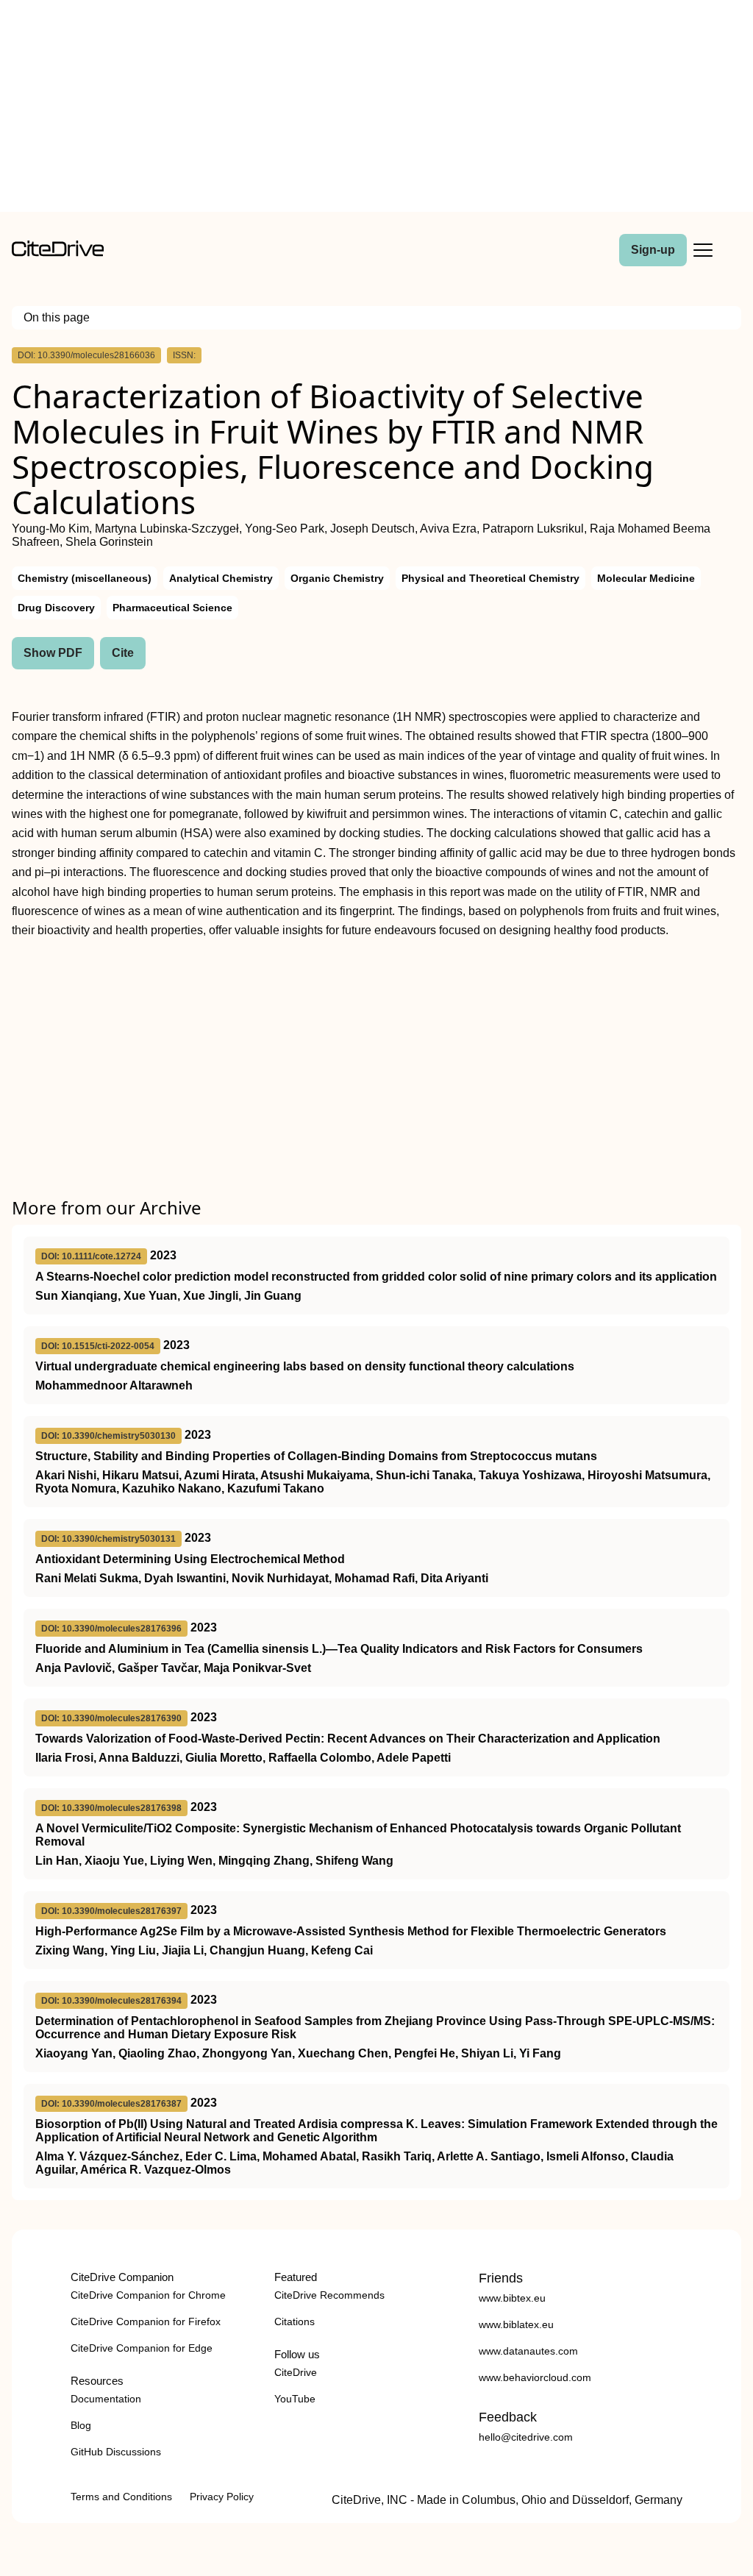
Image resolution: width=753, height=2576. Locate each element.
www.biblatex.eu (516, 2324)
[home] (58, 253)
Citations (295, 2321)
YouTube (295, 2399)
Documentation (106, 2399)
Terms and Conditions (121, 2497)
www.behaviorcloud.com (535, 2377)
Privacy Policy (222, 2497)
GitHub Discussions (116, 2452)
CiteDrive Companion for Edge (142, 2348)
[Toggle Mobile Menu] (703, 250)
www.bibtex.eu (512, 2298)
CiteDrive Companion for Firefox (146, 2321)
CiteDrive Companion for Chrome (148, 2295)
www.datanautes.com (528, 2351)
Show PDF (53, 653)
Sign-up (653, 250)
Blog (81, 2425)
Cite (123, 653)
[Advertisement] (376, 109)
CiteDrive (296, 2372)
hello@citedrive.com (526, 2437)
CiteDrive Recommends (329, 2295)
